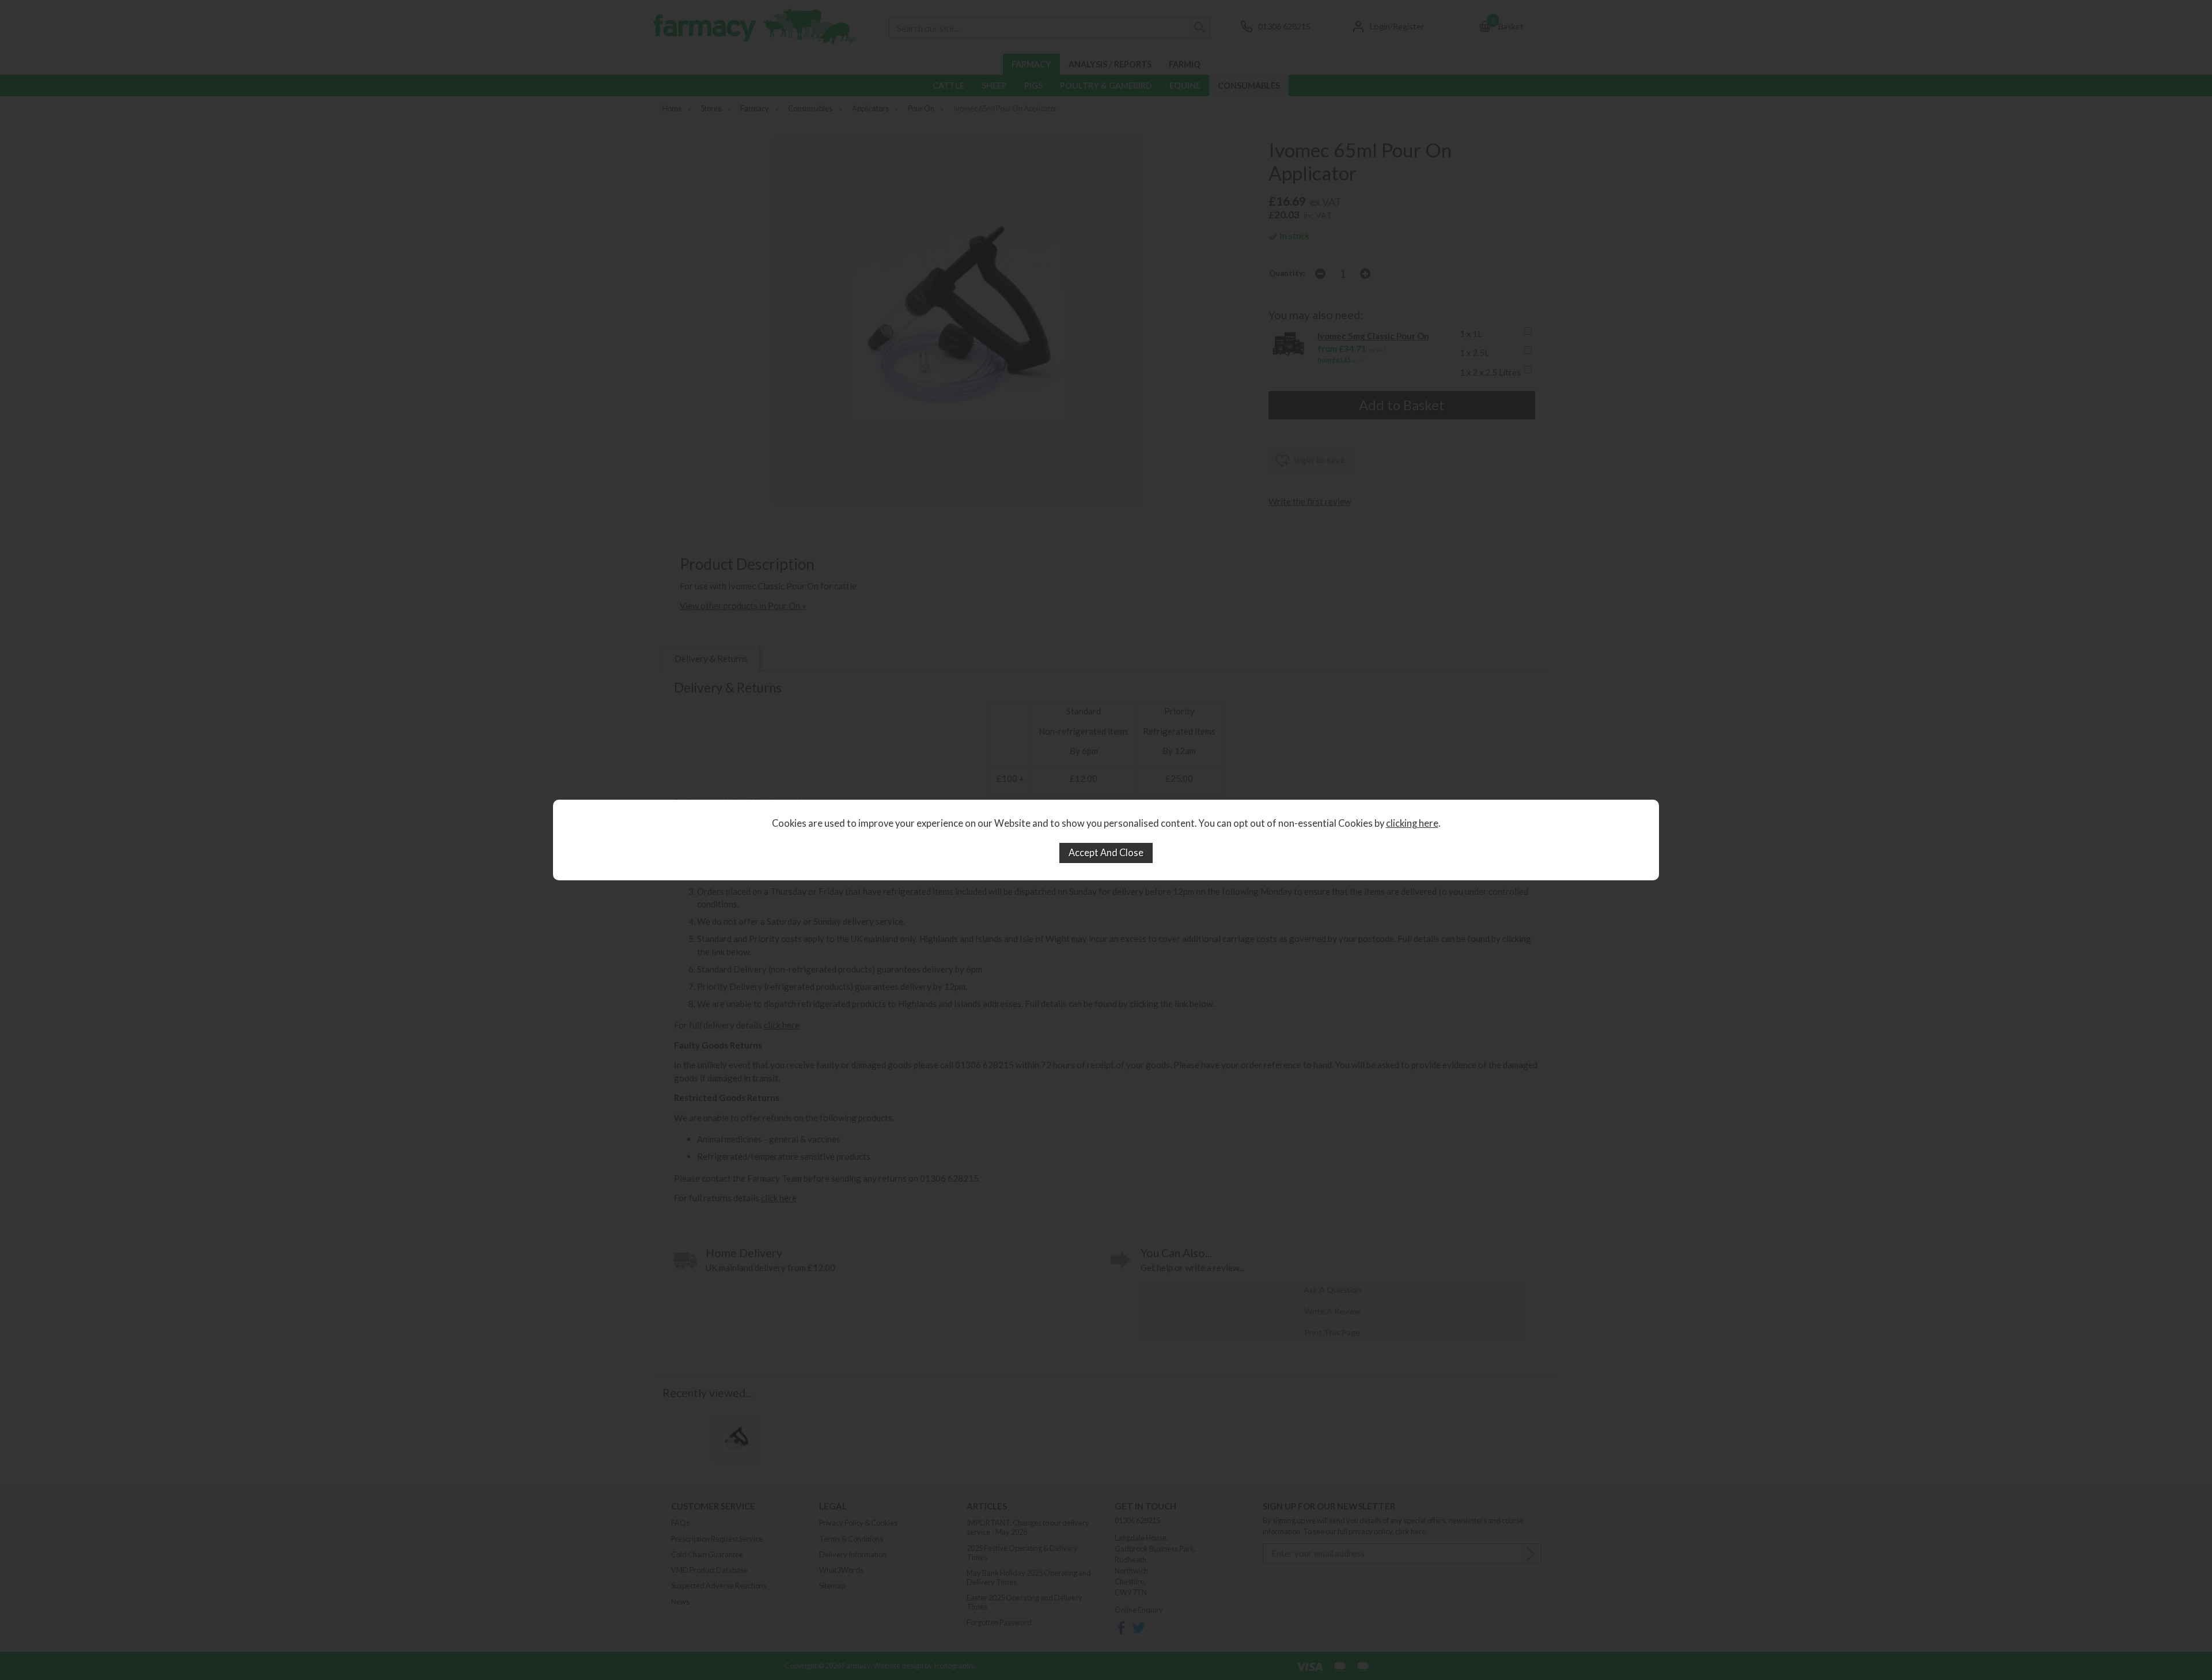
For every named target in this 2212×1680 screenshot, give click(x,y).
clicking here (1412, 823)
